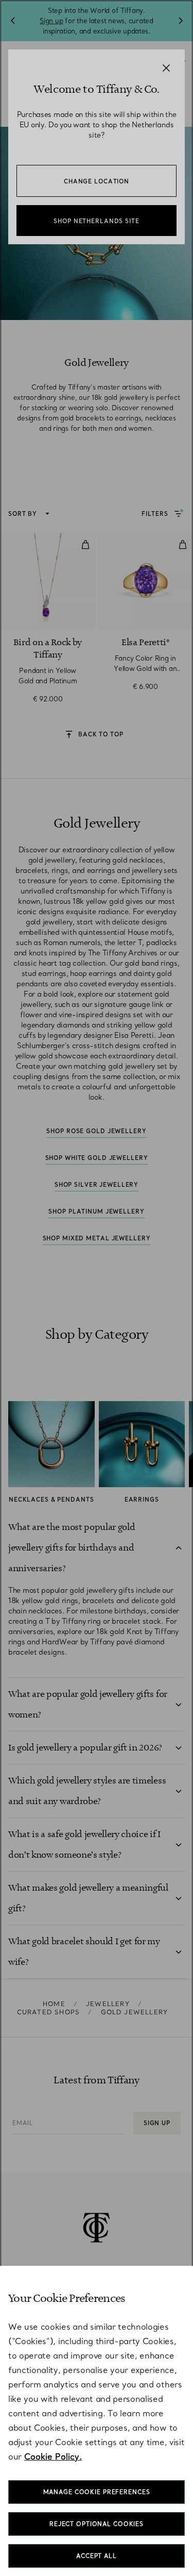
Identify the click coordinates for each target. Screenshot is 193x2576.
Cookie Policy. (53, 2456)
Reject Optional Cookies (97, 2524)
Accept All (97, 2556)
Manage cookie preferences (97, 2492)
